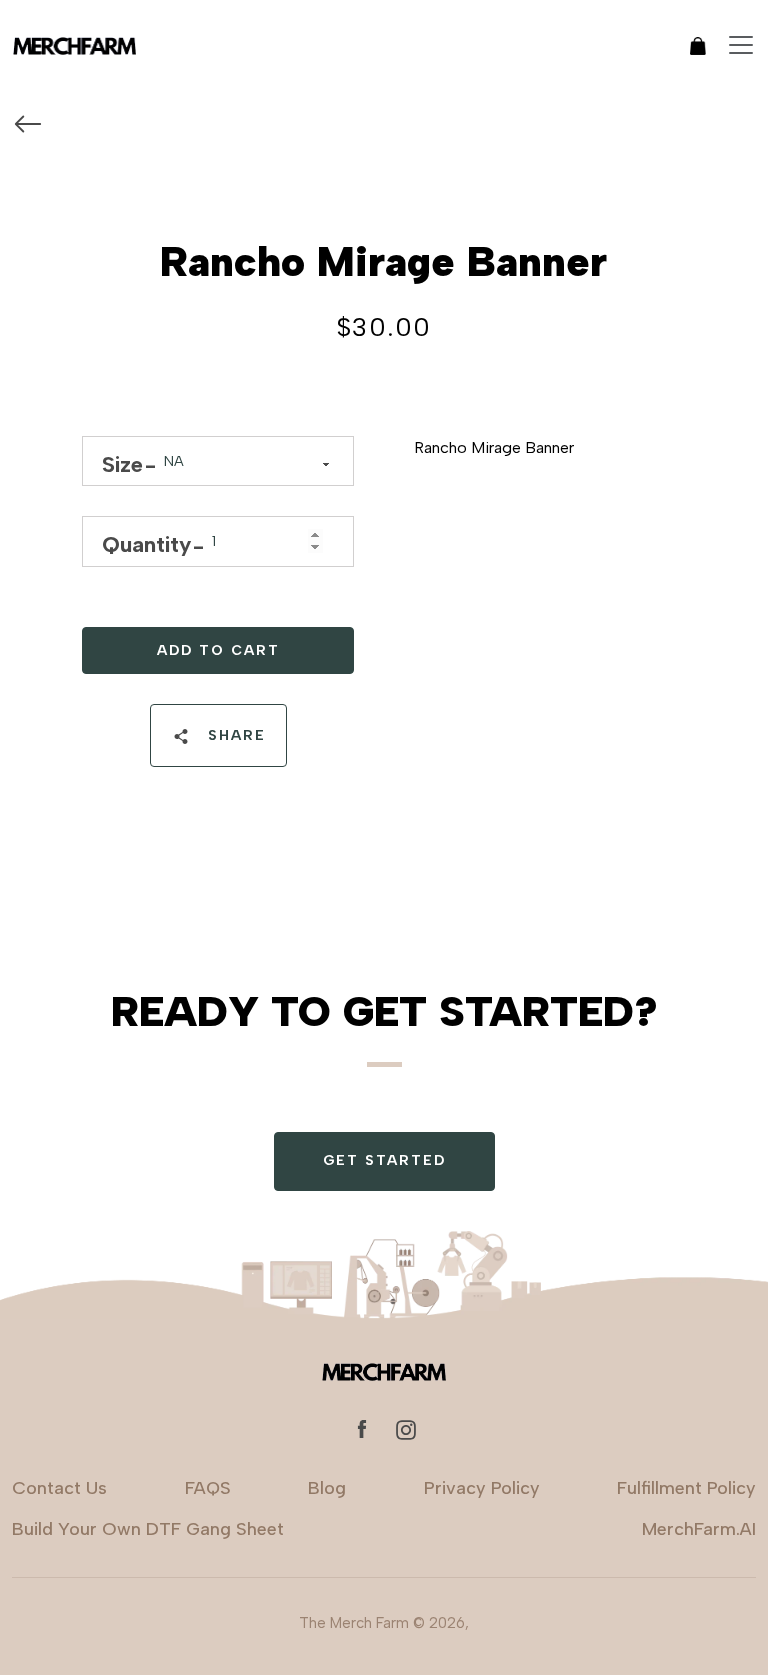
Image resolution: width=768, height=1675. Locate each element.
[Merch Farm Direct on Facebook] (362, 1428)
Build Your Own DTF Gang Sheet (148, 1529)
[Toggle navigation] (741, 45)
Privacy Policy (482, 1488)
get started (384, 1160)
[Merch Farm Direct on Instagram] (406, 1428)
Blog (327, 1488)
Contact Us (59, 1488)
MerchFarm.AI (699, 1529)
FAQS (208, 1488)
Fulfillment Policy (686, 1488)
